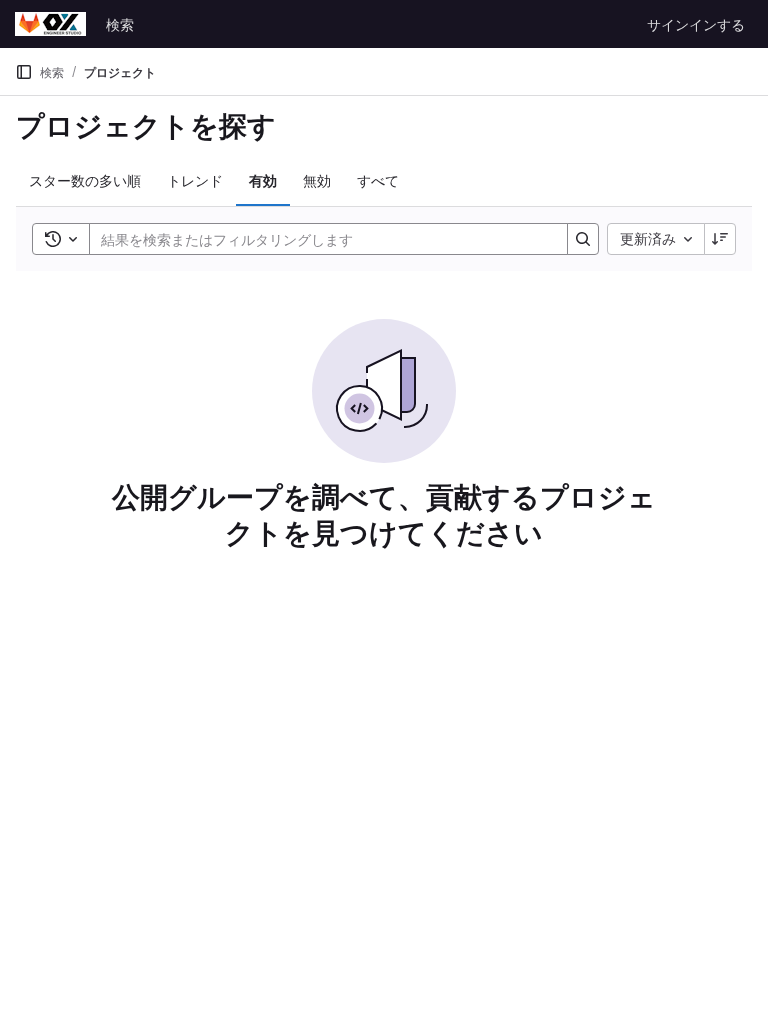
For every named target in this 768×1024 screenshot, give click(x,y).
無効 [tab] (317, 180)
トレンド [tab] (195, 180)
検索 (120, 24)
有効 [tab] (263, 180)
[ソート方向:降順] (720, 239)
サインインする (696, 24)
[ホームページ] (50, 24)
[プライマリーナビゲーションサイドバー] (24, 72)
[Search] (583, 239)
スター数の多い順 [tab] (85, 180)
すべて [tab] (378, 180)
